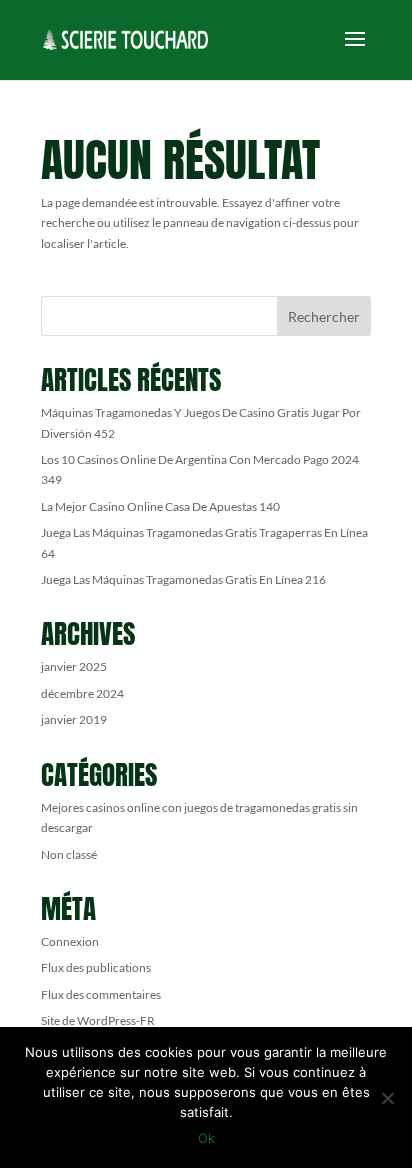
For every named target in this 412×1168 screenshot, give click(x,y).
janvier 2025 (74, 666)
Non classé (69, 854)
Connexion (70, 941)
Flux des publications (96, 967)
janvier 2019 (74, 719)
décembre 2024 (82, 693)
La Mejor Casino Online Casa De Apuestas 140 (160, 506)
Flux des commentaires (101, 994)
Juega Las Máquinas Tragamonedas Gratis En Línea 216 (183, 579)
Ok (206, 1138)
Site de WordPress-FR (98, 1020)
